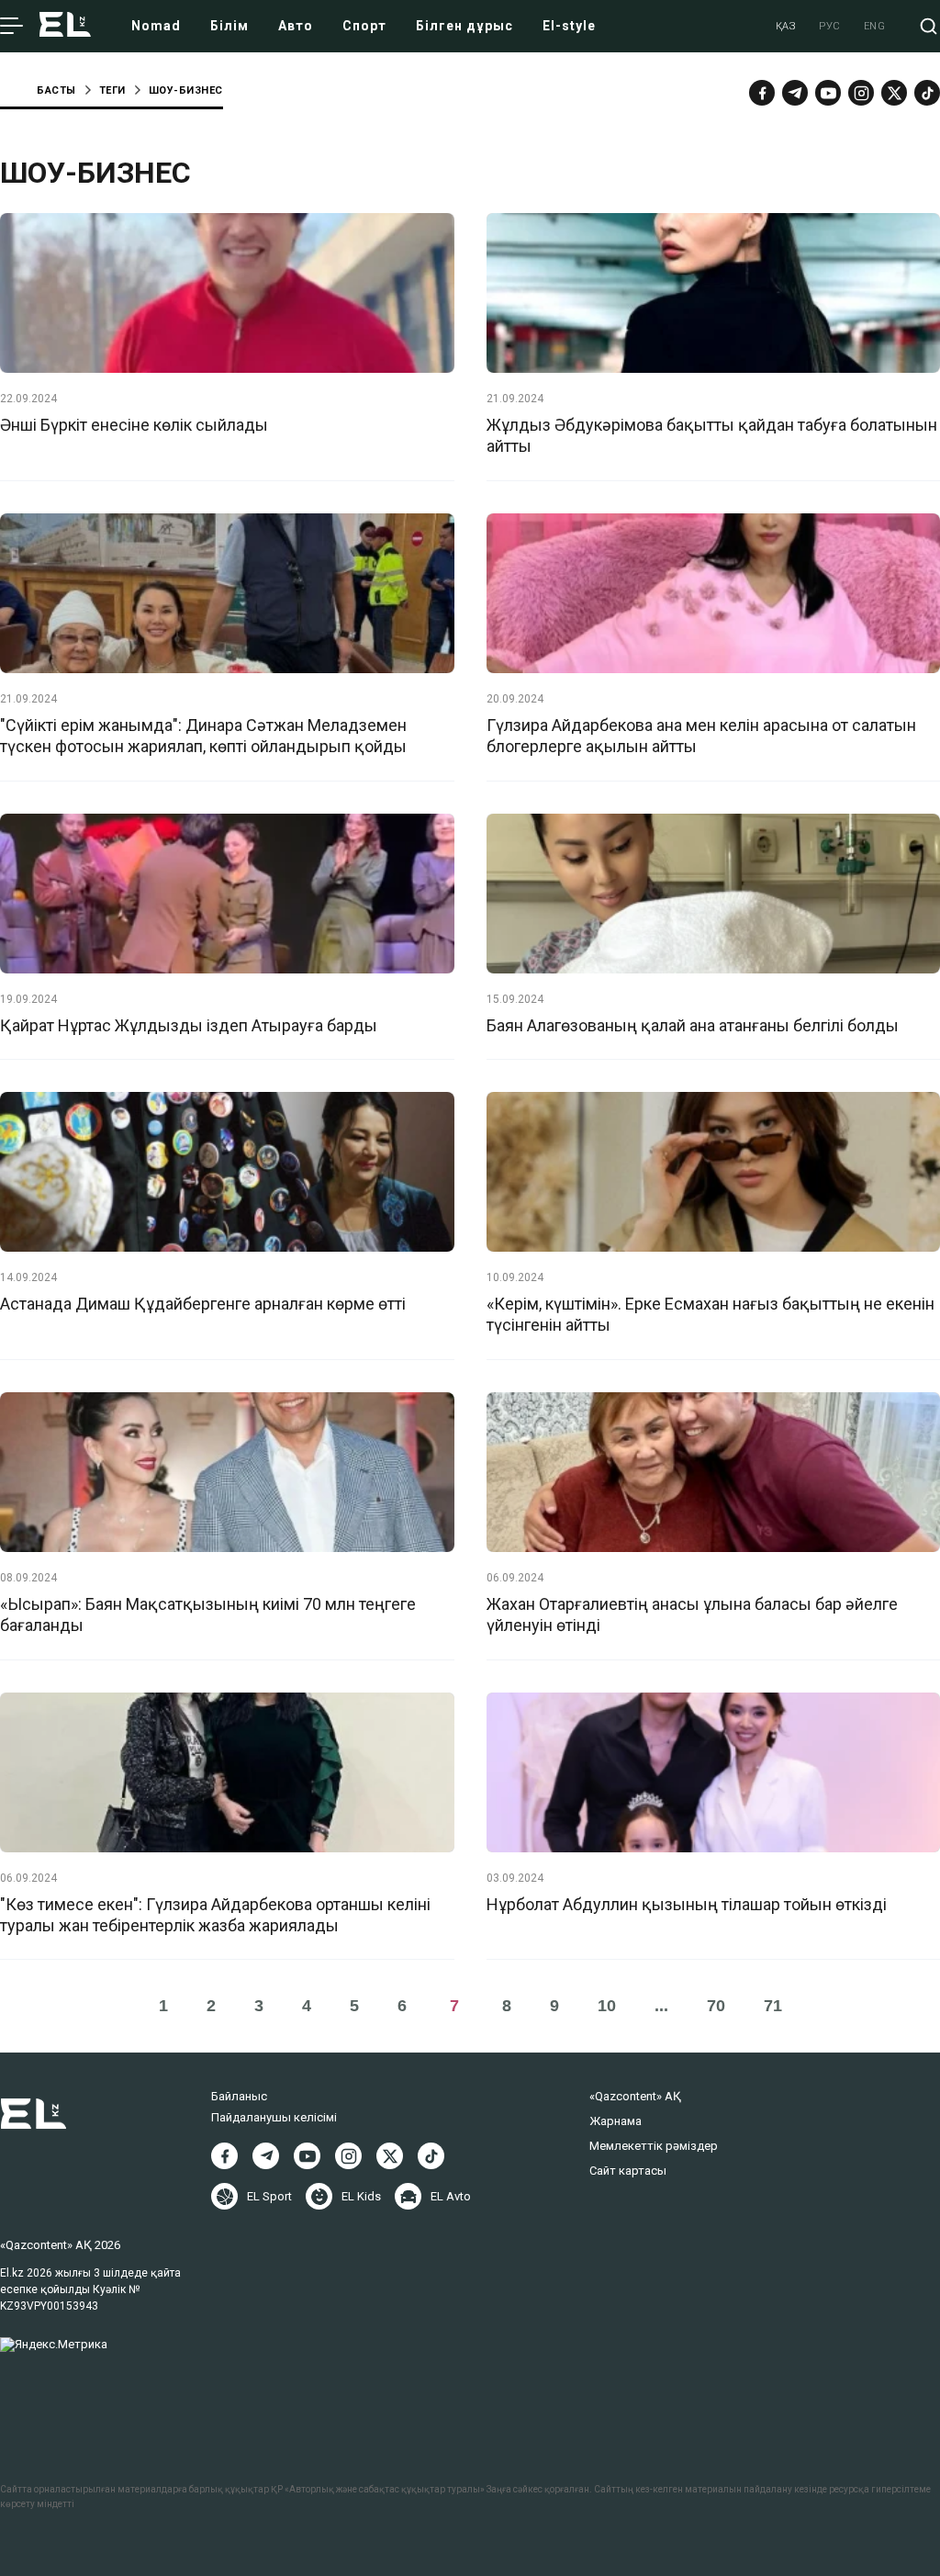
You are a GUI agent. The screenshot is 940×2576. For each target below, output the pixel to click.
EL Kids (361, 2196)
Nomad (156, 26)
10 (607, 2006)
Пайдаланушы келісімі (274, 2117)
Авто (296, 26)
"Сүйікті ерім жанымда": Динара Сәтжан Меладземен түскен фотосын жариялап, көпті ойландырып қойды (203, 736)
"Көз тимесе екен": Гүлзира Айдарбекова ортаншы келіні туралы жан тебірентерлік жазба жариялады (215, 1915)
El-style (569, 26)
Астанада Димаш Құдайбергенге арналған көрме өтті (203, 1304)
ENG (875, 26)
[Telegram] (795, 93)
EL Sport (269, 2196)
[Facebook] (762, 93)
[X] (390, 2156)
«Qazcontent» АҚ (635, 2096)
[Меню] (11, 27)
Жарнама (615, 2121)
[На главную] (65, 26)
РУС (830, 26)
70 (716, 2006)
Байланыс (239, 2096)
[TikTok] (927, 93)
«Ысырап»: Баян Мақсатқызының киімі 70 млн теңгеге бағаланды (208, 1614)
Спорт (364, 26)
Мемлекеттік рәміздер (654, 2146)
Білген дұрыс (464, 26)
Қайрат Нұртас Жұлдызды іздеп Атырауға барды (189, 1025)
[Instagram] (861, 93)
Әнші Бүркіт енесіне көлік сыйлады (134, 425)
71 (773, 2006)
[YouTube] (828, 93)
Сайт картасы (628, 2171)
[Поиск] (929, 26)
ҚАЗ (786, 26)
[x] (894, 93)
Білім (229, 26)
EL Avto (451, 2196)
